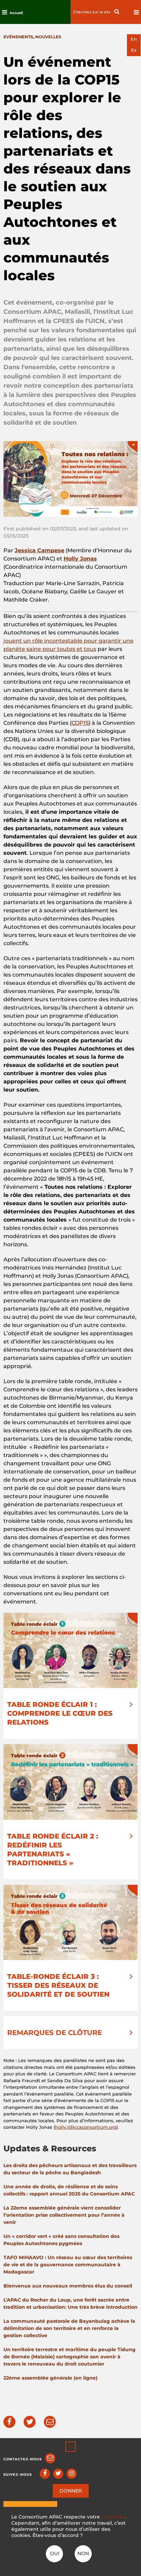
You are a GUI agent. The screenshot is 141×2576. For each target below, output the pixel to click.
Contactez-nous (23, 2459)
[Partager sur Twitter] (30, 2422)
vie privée (113, 2517)
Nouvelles (48, 37)
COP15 (80, 723)
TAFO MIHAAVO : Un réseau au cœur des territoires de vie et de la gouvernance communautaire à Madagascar (68, 2265)
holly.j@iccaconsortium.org (86, 2127)
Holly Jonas (80, 559)
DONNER (71, 2491)
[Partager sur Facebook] (9, 2422)
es (134, 50)
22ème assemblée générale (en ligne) (50, 2378)
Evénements (18, 37)
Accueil (16, 13)
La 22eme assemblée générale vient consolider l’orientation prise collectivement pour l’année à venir (64, 2215)
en (134, 39)
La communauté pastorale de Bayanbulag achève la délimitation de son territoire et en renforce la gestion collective (69, 2328)
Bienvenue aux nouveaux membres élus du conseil (68, 2286)
